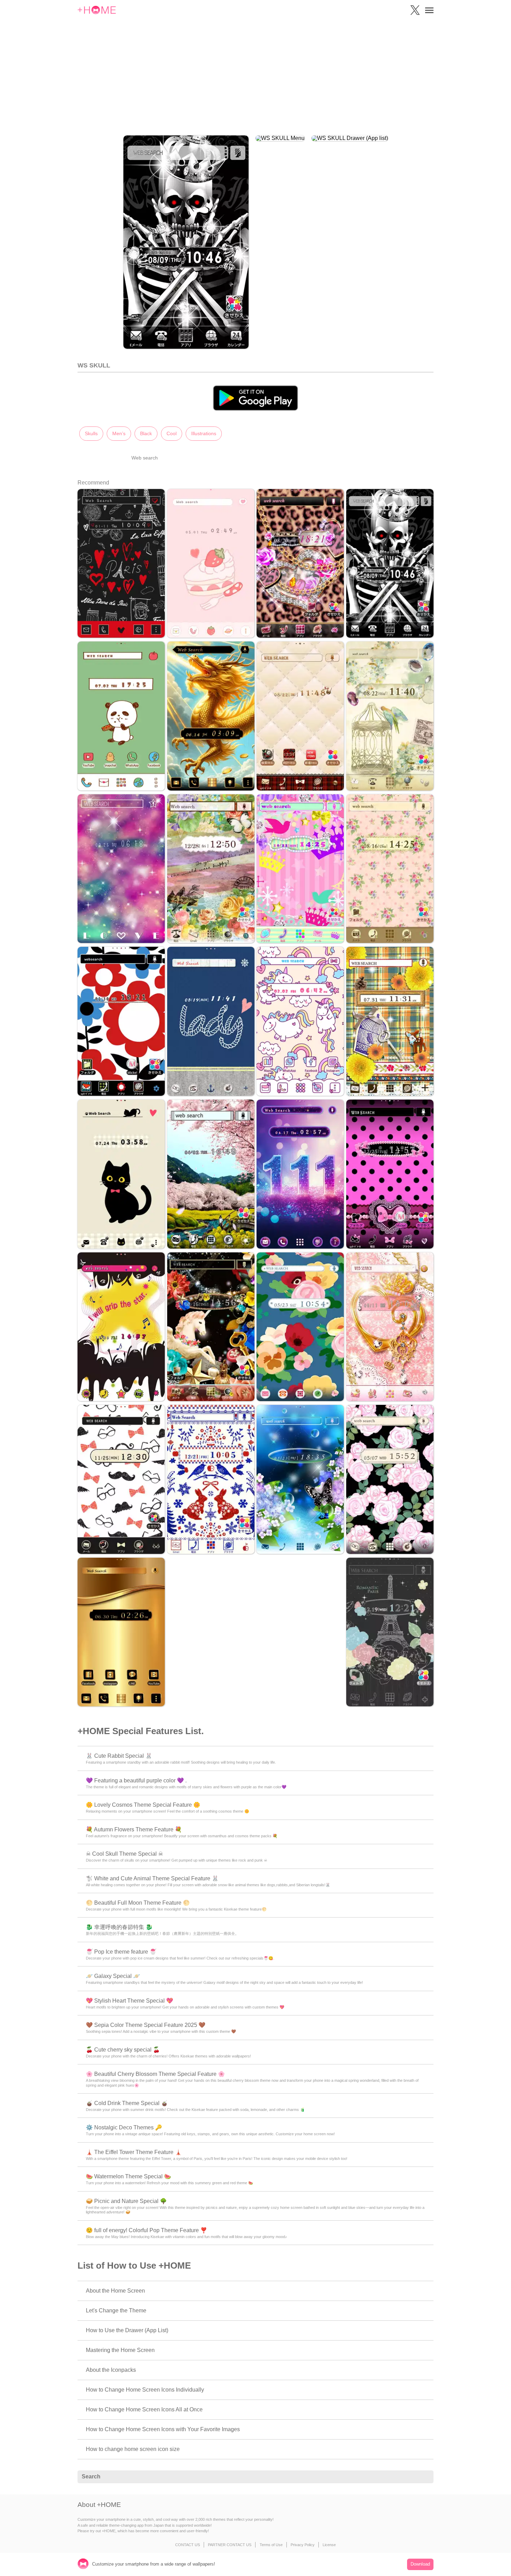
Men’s (119, 433)
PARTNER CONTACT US (230, 2545)
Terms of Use (271, 2545)
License (329, 2545)
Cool (172, 433)
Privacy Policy (303, 2545)
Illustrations (204, 433)
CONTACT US (188, 2545)
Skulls (91, 433)
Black (146, 433)
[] (424, 2477)
